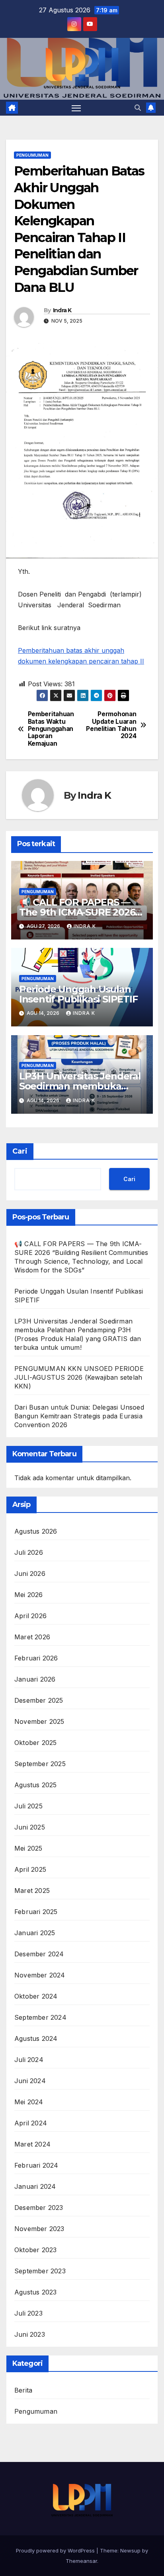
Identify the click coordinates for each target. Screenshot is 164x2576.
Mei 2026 (29, 1595)
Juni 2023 (30, 2334)
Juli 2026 (29, 1552)
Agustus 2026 (36, 1531)
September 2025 (40, 1764)
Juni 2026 (30, 1574)
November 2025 (39, 1721)
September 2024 (40, 2017)
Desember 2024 (39, 1954)
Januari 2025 (35, 1933)
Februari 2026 (36, 1658)
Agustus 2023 (35, 2292)
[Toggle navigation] (76, 108)
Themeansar (81, 2561)
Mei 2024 (29, 2102)
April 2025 (30, 1869)
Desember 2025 (39, 1700)
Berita (23, 2390)
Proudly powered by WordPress (56, 2550)
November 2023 (39, 2229)
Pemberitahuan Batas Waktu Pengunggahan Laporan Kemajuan (51, 729)
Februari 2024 (36, 2165)
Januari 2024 (35, 2186)
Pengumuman (32, 155)
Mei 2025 (28, 1848)
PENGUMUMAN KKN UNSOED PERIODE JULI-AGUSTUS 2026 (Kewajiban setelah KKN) (79, 1377)
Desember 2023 (39, 2208)
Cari (20, 1151)
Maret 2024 (32, 2144)
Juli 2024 (29, 2060)
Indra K (62, 310)
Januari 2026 (35, 1679)
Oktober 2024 (36, 1996)
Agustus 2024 (36, 2038)
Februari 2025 (36, 1912)
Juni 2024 (30, 2081)
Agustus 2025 (35, 1785)
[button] (138, 108)
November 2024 (40, 1975)
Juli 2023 (28, 2313)
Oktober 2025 (35, 1743)
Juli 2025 (28, 1806)
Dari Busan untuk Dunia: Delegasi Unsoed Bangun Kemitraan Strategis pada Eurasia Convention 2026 (79, 1416)
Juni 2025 (30, 1827)
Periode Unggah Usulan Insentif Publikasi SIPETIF (78, 994)
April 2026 (30, 1616)
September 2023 (40, 2271)
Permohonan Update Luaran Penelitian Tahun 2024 (111, 725)
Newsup (130, 2550)
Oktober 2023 (35, 2250)
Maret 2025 (32, 1891)
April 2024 (31, 2123)
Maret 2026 (32, 1637)
